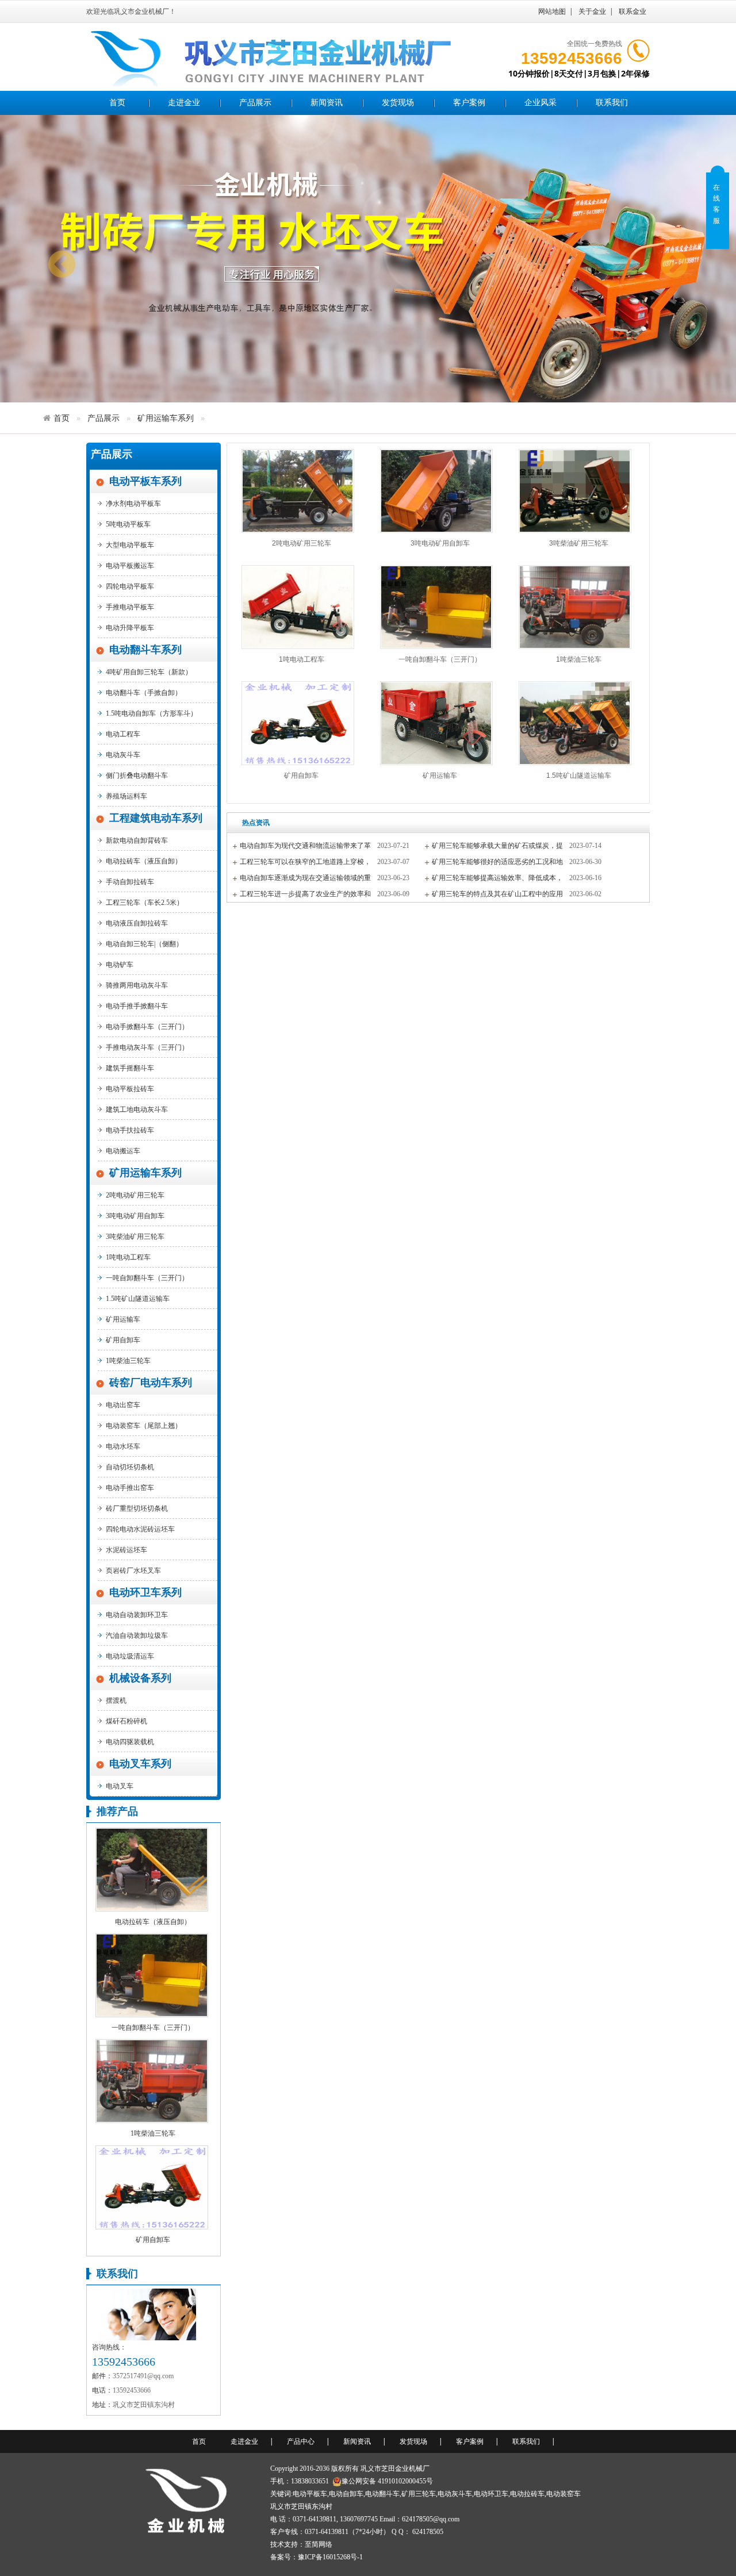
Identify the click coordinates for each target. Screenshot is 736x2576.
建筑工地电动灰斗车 (137, 1110)
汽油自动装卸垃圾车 (137, 1636)
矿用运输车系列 (166, 418)
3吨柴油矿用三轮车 (135, 1237)
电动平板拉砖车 (130, 1089)
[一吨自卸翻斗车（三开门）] (152, 1975)
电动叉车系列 (140, 1764)
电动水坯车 (123, 1446)
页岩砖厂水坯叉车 (133, 1571)
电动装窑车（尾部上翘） (144, 1426)
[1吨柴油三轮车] (152, 2080)
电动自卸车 (346, 2494)
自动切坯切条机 (130, 1467)
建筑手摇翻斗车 (130, 1068)
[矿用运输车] (436, 723)
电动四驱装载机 (130, 1742)
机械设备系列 (140, 1678)
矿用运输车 (123, 1319)
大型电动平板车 (130, 545)
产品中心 (301, 2441)
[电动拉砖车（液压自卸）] (152, 1869)
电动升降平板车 (130, 628)
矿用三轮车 (419, 2494)
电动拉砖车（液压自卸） (144, 861)
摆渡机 (116, 1700)
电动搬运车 (123, 1151)
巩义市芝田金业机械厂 (395, 2468)
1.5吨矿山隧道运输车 (138, 1299)
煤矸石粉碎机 (126, 1721)
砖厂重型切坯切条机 (137, 1508)
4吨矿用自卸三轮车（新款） (149, 672)
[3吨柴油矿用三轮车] (575, 491)
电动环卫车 (491, 2494)
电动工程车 (123, 734)
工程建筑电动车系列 (156, 818)
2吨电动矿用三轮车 (135, 1195)
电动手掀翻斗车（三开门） (147, 1027)
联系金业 (632, 11)
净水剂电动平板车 (133, 504)
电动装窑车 (563, 2494)
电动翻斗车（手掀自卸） (144, 693)
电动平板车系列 (145, 481)
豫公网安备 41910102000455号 (387, 2481)
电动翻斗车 (382, 2494)
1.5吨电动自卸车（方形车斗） (152, 713)
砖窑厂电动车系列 (151, 1383)
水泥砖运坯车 (126, 1550)
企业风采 (540, 103)
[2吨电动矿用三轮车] (298, 491)
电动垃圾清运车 (130, 1656)
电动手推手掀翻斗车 (137, 1006)
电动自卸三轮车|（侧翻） (144, 944)
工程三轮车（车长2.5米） (145, 903)
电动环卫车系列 (145, 1592)
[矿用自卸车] (152, 2186)
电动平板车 (310, 2494)
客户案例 (469, 103)
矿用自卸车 (123, 1340)
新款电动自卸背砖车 (137, 840)
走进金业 (184, 103)
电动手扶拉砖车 (130, 1130)
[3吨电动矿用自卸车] (436, 491)
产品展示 (255, 103)
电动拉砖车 (527, 2494)
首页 (117, 103)
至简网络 (319, 2544)
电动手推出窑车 (130, 1488)
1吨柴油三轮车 (128, 1361)
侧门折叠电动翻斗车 (137, 776)
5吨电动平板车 (128, 524)
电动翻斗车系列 (145, 650)
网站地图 (552, 11)
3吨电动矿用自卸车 (135, 1216)
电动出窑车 (123, 1405)
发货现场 (398, 103)
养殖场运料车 (126, 796)
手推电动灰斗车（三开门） (147, 1047)
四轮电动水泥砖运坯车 (140, 1529)
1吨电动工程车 (128, 1257)
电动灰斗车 (123, 755)
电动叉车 (120, 1786)
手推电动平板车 (130, 607)
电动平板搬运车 (130, 566)
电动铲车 (120, 965)
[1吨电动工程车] (298, 607)
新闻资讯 (327, 103)
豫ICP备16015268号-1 (330, 2557)
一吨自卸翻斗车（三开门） (147, 1278)
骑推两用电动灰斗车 (137, 985)
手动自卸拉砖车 (130, 882)
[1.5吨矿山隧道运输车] (575, 723)
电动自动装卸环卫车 (137, 1615)
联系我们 (612, 103)
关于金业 (592, 11)
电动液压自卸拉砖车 (137, 923)
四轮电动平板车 (130, 586)
